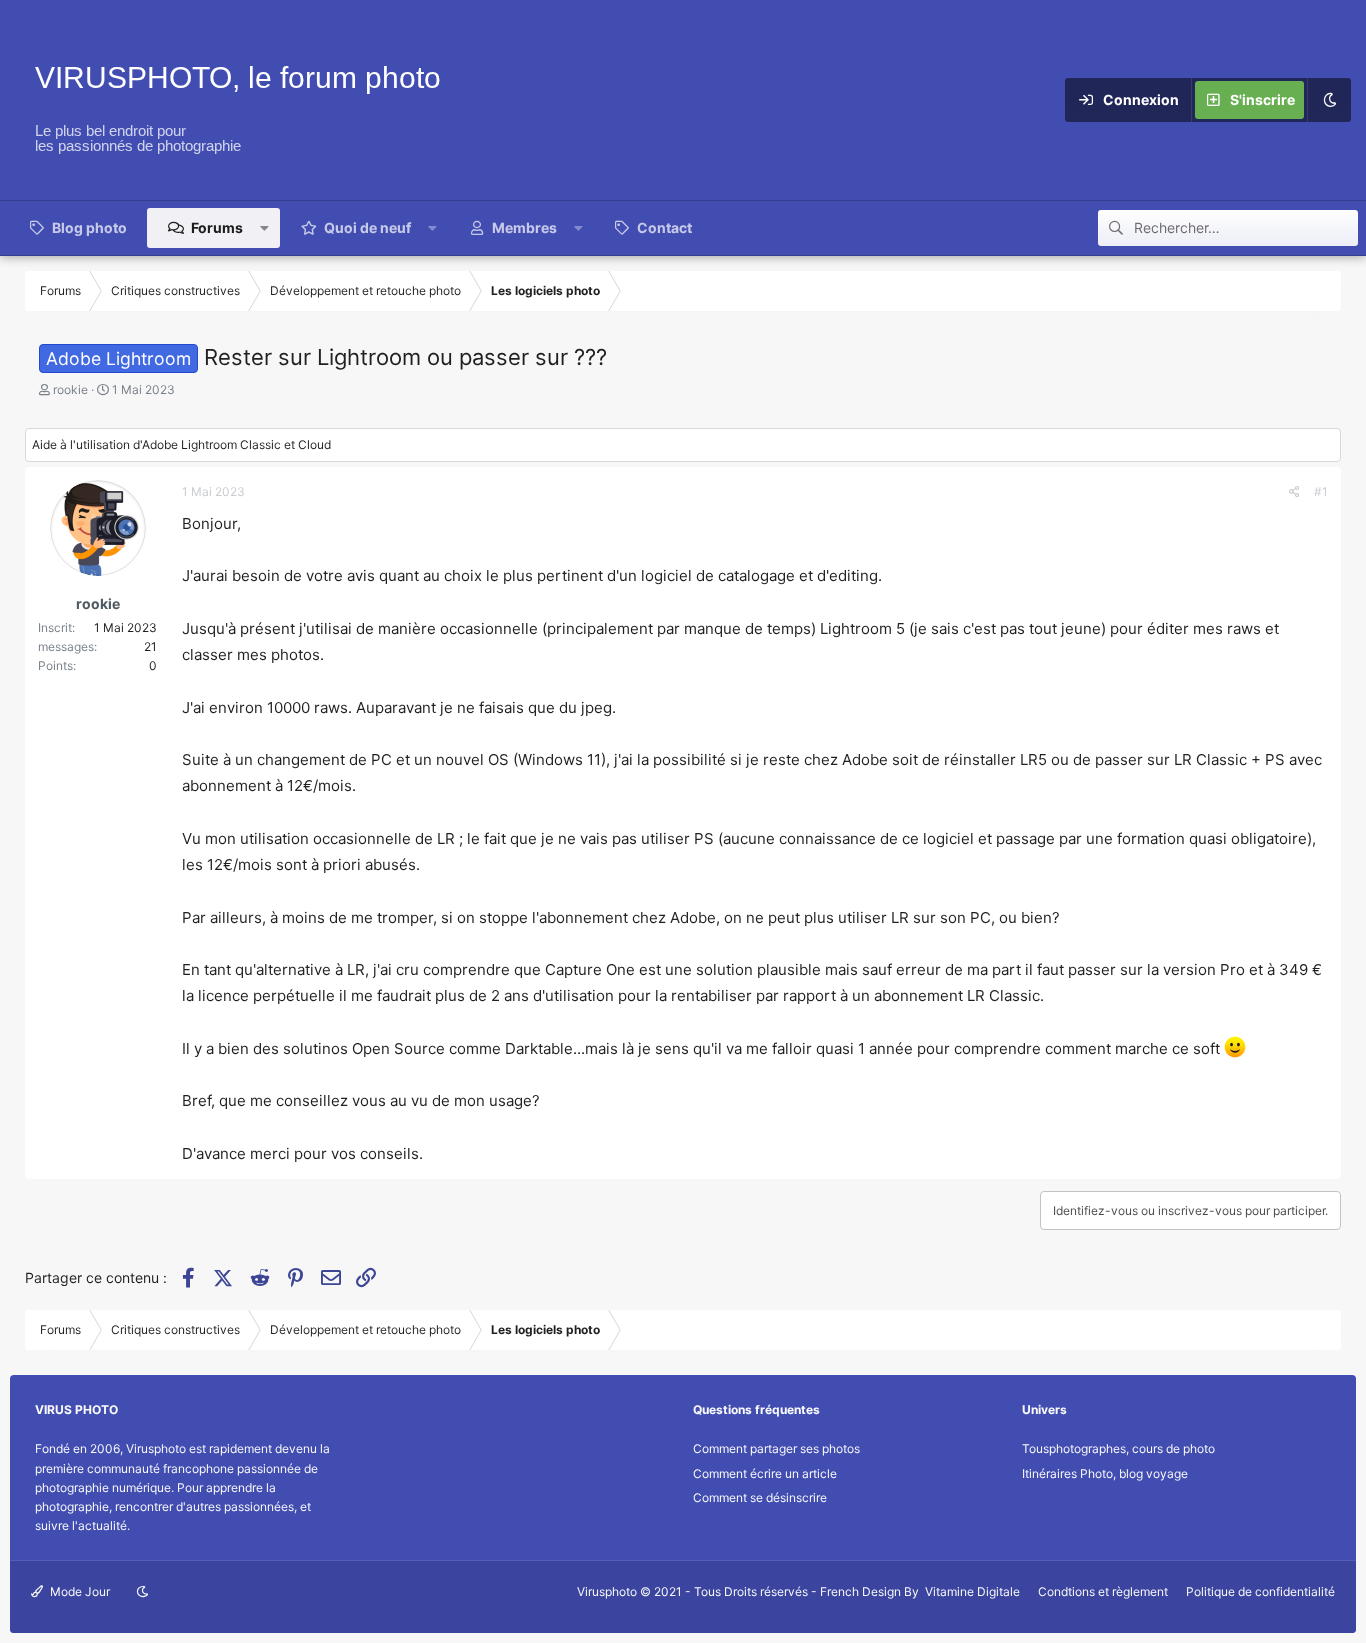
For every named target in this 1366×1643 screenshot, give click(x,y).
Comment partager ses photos (776, 1448)
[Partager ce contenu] (1294, 491)
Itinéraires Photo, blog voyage (1105, 1473)
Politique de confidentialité (1260, 1591)
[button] (265, 228)
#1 (1321, 491)
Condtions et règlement (1103, 1591)
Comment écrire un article (765, 1473)
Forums (217, 227)
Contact (664, 227)
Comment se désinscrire (760, 1497)
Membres (524, 227)
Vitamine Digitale (972, 1591)
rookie (70, 389)
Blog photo (89, 227)
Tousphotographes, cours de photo (1118, 1448)
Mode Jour (78, 1591)
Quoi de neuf (367, 227)
